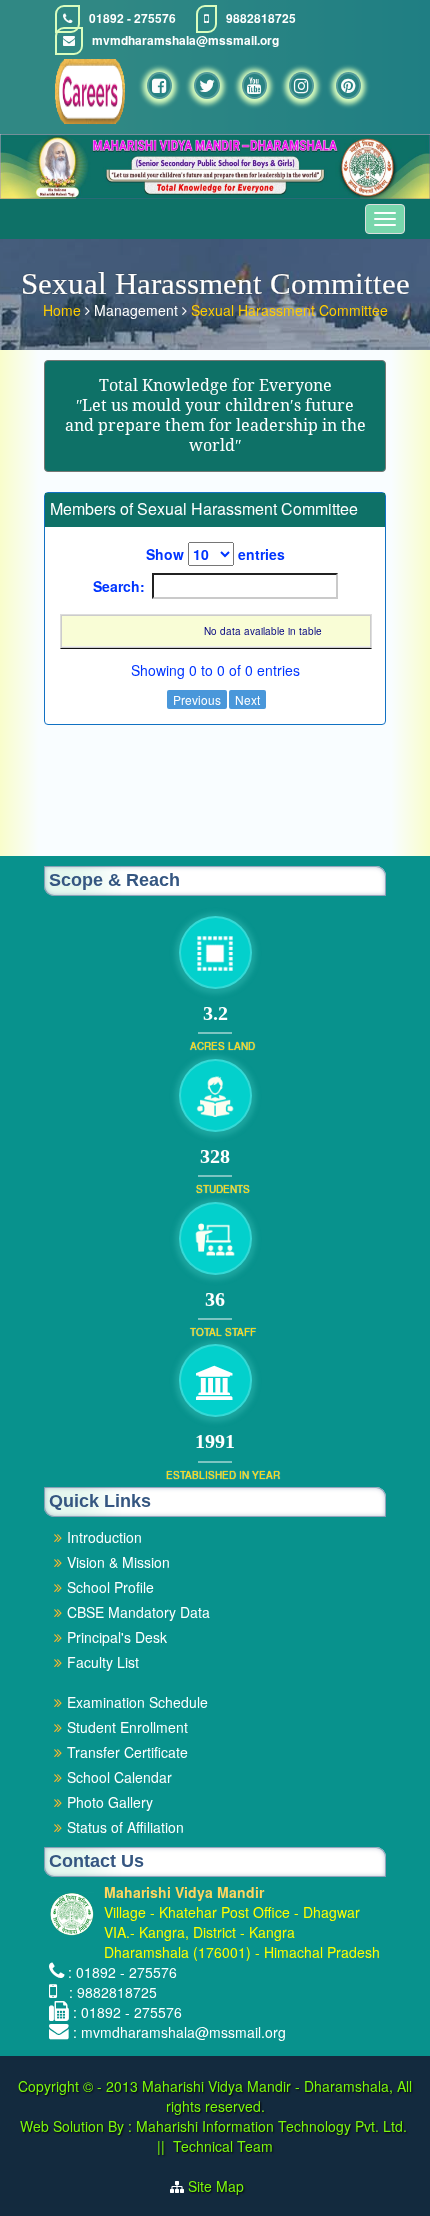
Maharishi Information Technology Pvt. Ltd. (269, 2126)
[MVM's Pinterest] (348, 85)
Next (247, 699)
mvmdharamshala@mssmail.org (185, 40)
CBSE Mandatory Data (138, 1612)
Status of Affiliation (125, 1827)
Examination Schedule (137, 1702)
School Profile (110, 1587)
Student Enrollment (127, 1727)
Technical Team (223, 2146)
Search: (119, 586)
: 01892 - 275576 (122, 1972)
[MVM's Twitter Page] (207, 85)
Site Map (224, 2186)
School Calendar (119, 1777)
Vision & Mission (118, 1562)
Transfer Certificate (127, 1752)
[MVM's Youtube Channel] (254, 85)
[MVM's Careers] (90, 91)
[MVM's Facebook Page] (159, 85)
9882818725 (261, 18)
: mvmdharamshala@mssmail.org (179, 2032)
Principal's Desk (117, 1637)
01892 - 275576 (132, 18)
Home (64, 310)
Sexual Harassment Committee (289, 310)
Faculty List (103, 1662)
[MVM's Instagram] (301, 85)
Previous (197, 699)
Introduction (104, 1537)
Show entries (215, 554)
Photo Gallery (110, 1802)
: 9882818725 (109, 1992)
